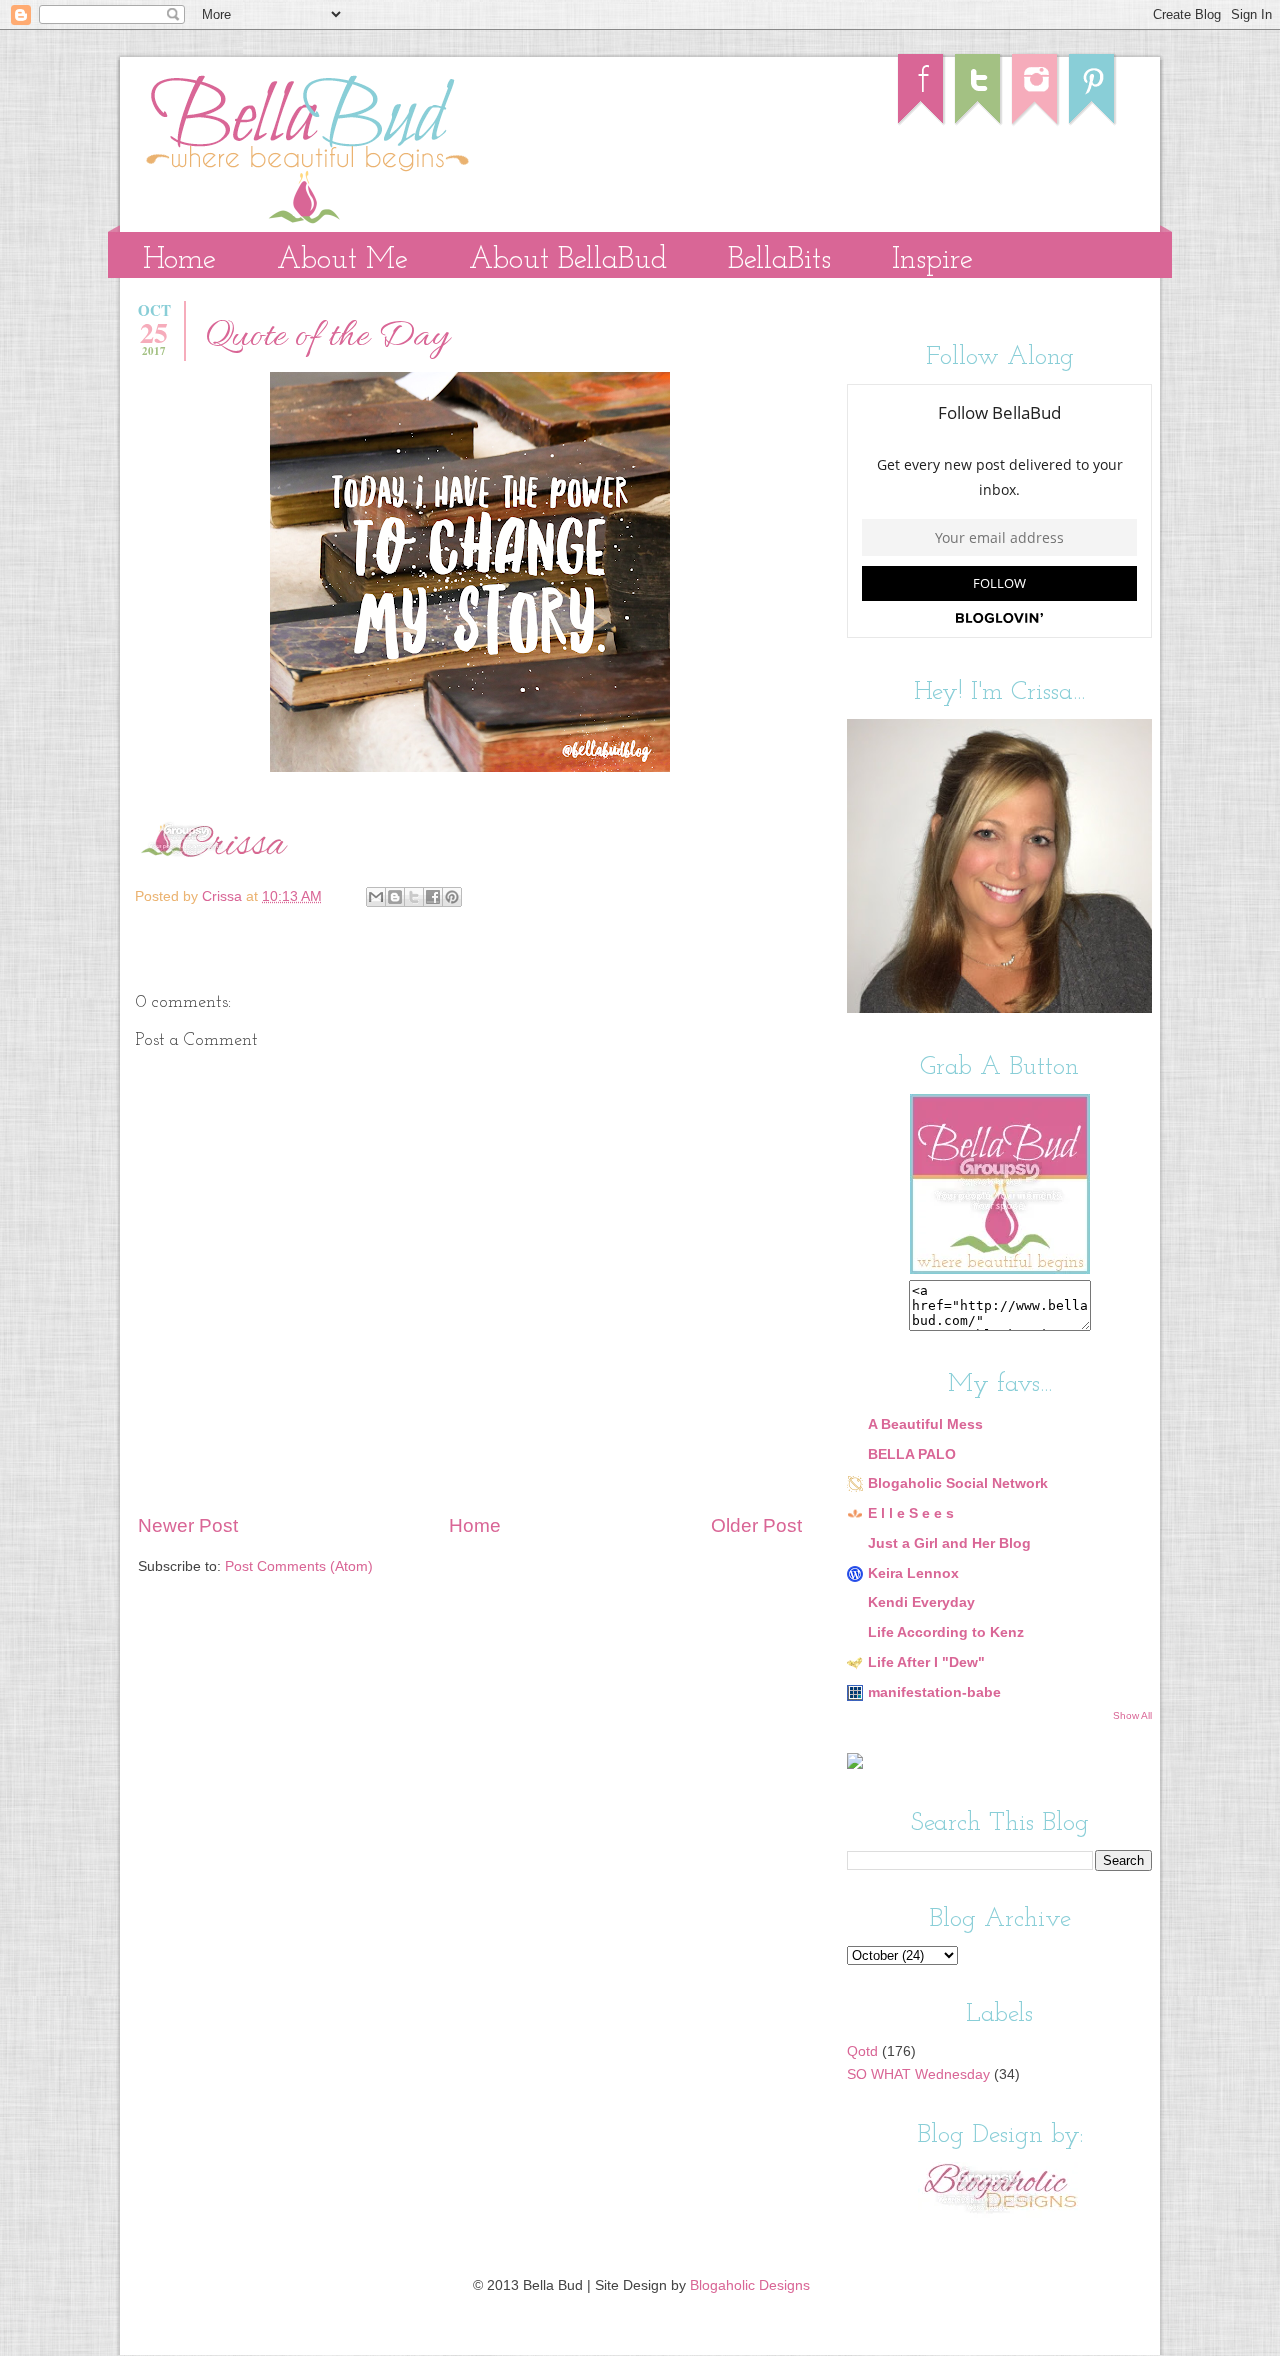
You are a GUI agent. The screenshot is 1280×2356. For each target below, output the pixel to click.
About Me (342, 260)
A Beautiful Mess (925, 1424)
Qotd (862, 2051)
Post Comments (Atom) (299, 1566)
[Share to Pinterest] (452, 897)
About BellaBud (568, 260)
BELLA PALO (912, 1454)
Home (179, 260)
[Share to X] (414, 897)
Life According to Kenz (946, 1632)
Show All (1132, 1715)
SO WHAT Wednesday (918, 2074)
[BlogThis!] (395, 897)
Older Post (756, 1525)
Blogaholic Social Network (958, 1483)
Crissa (224, 896)
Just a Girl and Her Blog (949, 1543)
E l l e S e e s (911, 1513)
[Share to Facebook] (433, 897)
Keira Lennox (913, 1573)
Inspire (932, 260)
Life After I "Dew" (926, 1662)
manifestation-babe (934, 1692)
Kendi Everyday (921, 1602)
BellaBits (779, 260)
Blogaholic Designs (750, 2285)
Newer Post (188, 1525)
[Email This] (376, 897)
